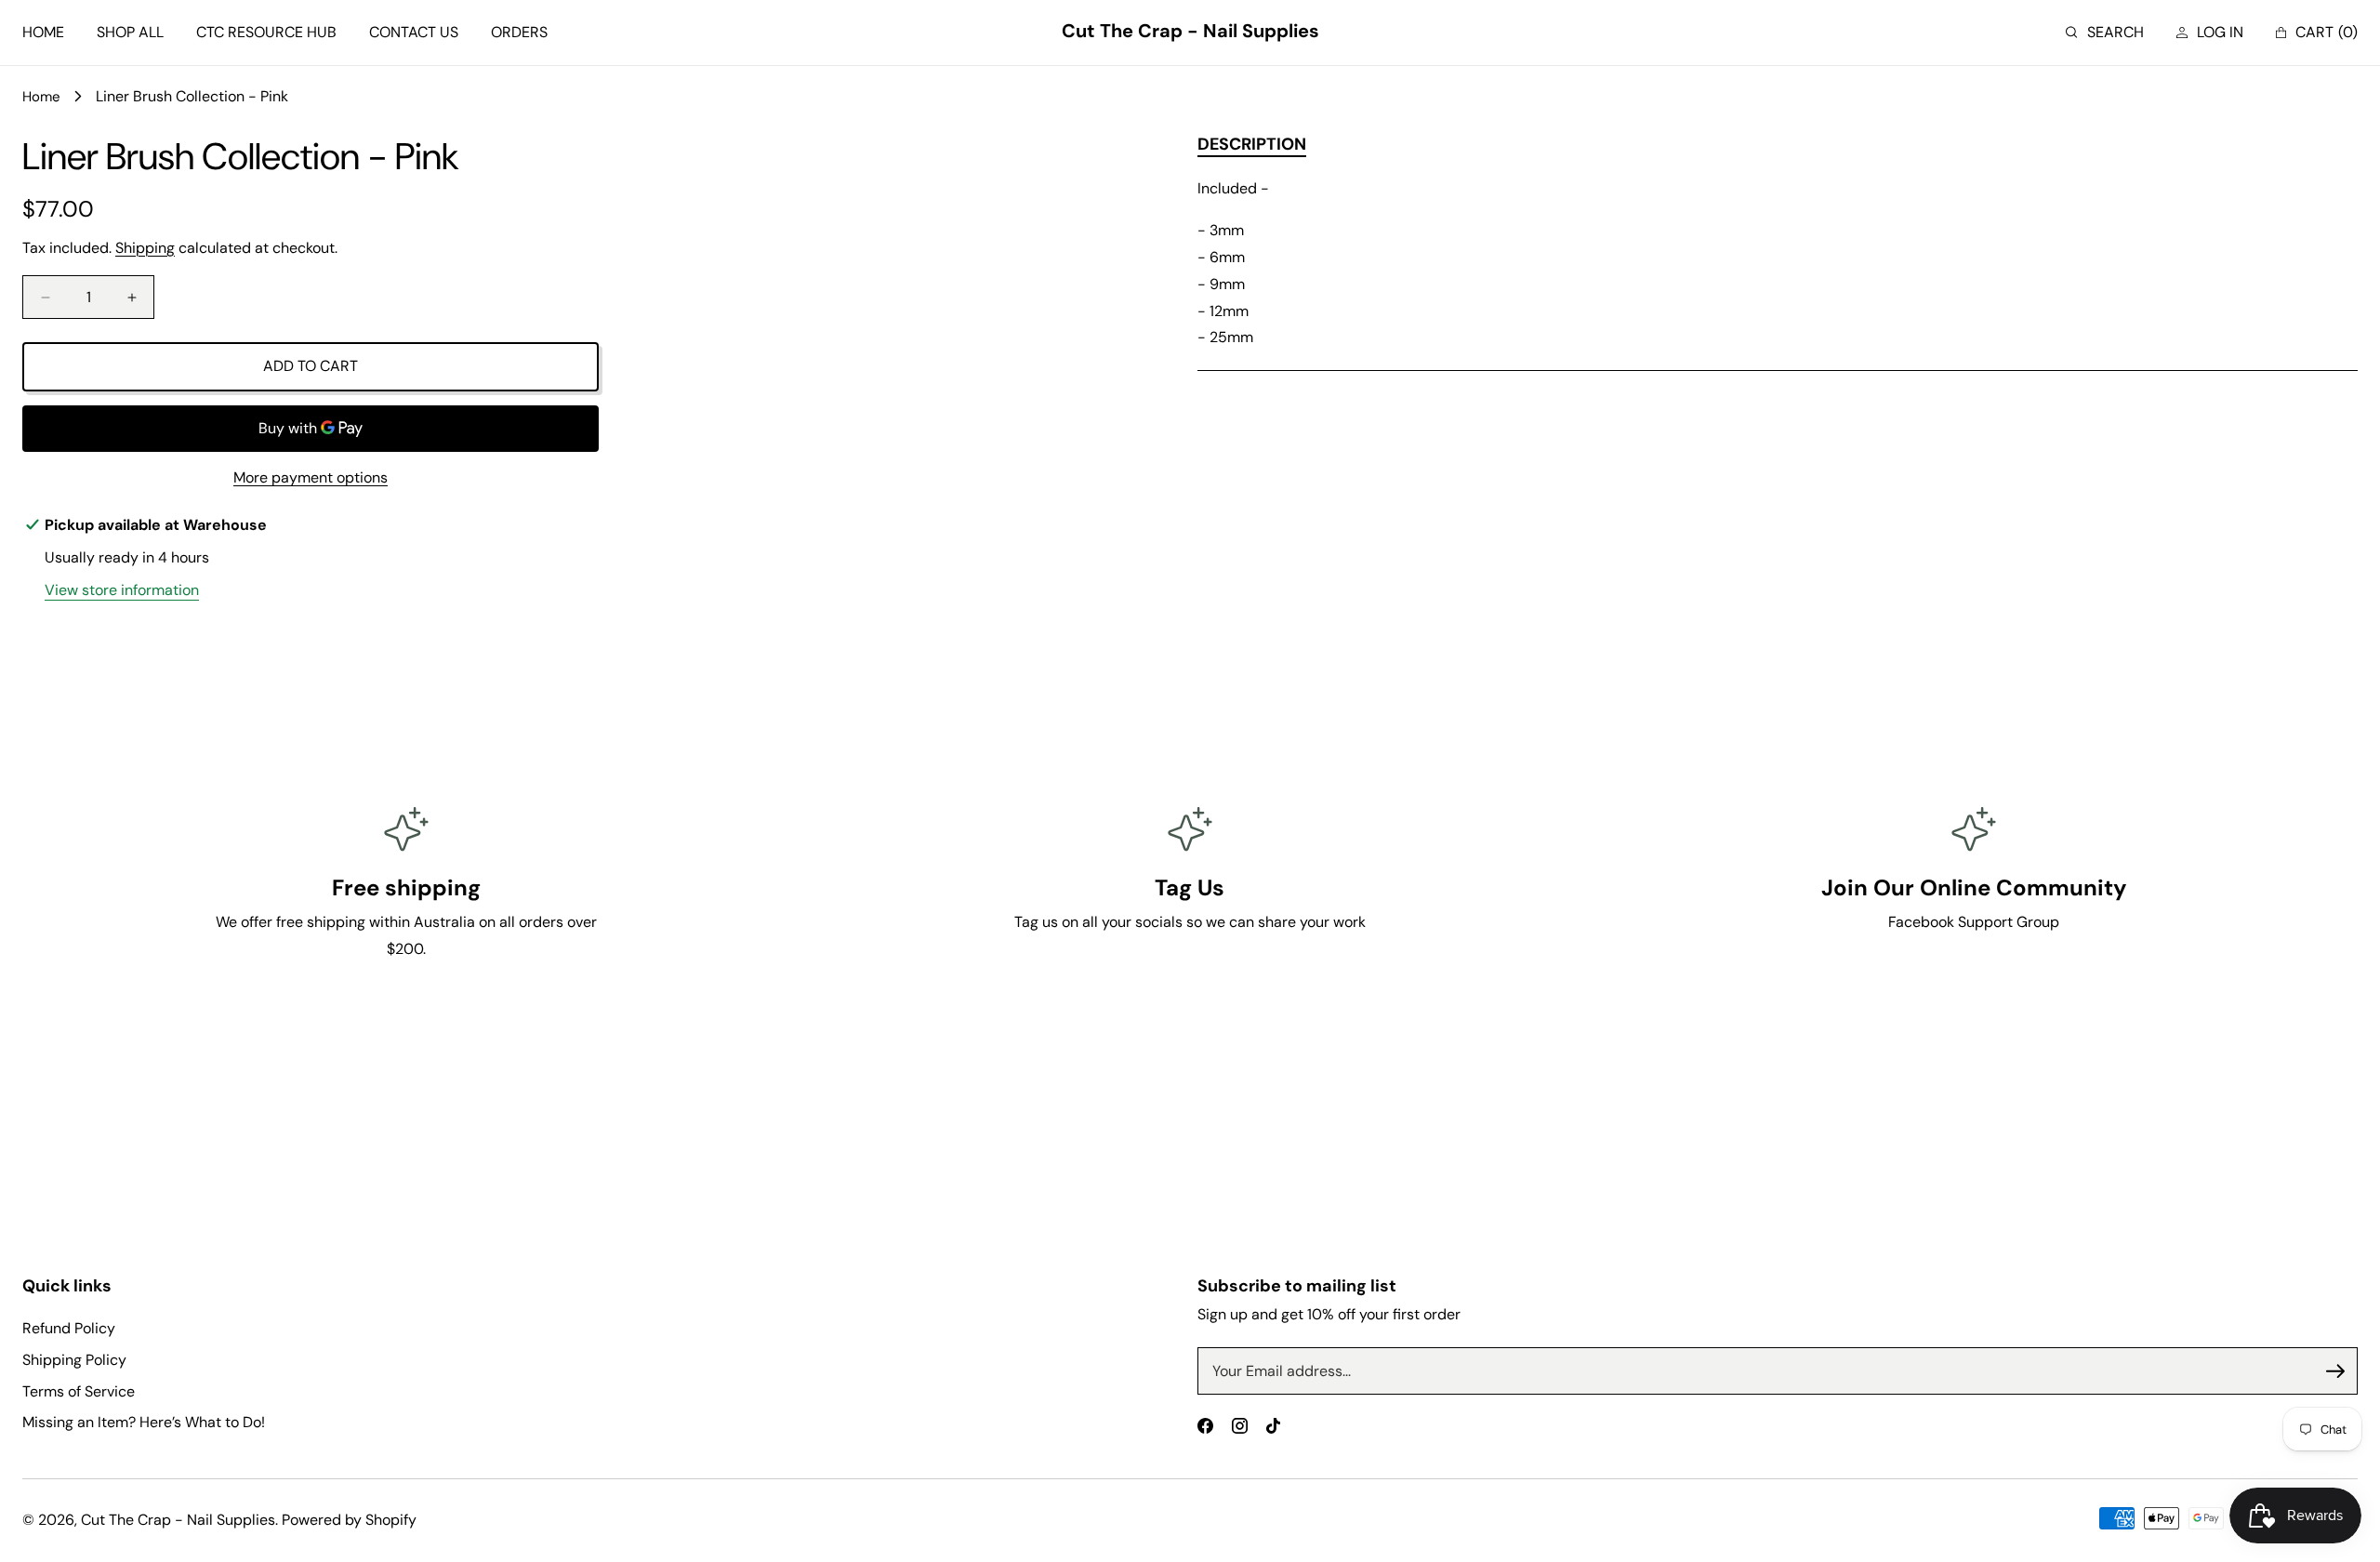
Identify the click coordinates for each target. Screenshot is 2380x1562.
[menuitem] (43, 33)
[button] (2105, 33)
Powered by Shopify (349, 1520)
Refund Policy (69, 1328)
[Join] (2335, 1371)
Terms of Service (79, 1391)
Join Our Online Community (1974, 887)
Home (41, 97)
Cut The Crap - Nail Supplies (178, 1520)
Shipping (145, 248)
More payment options (311, 477)
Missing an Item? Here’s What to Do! (144, 1422)
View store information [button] (122, 590)
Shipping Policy (74, 1360)
